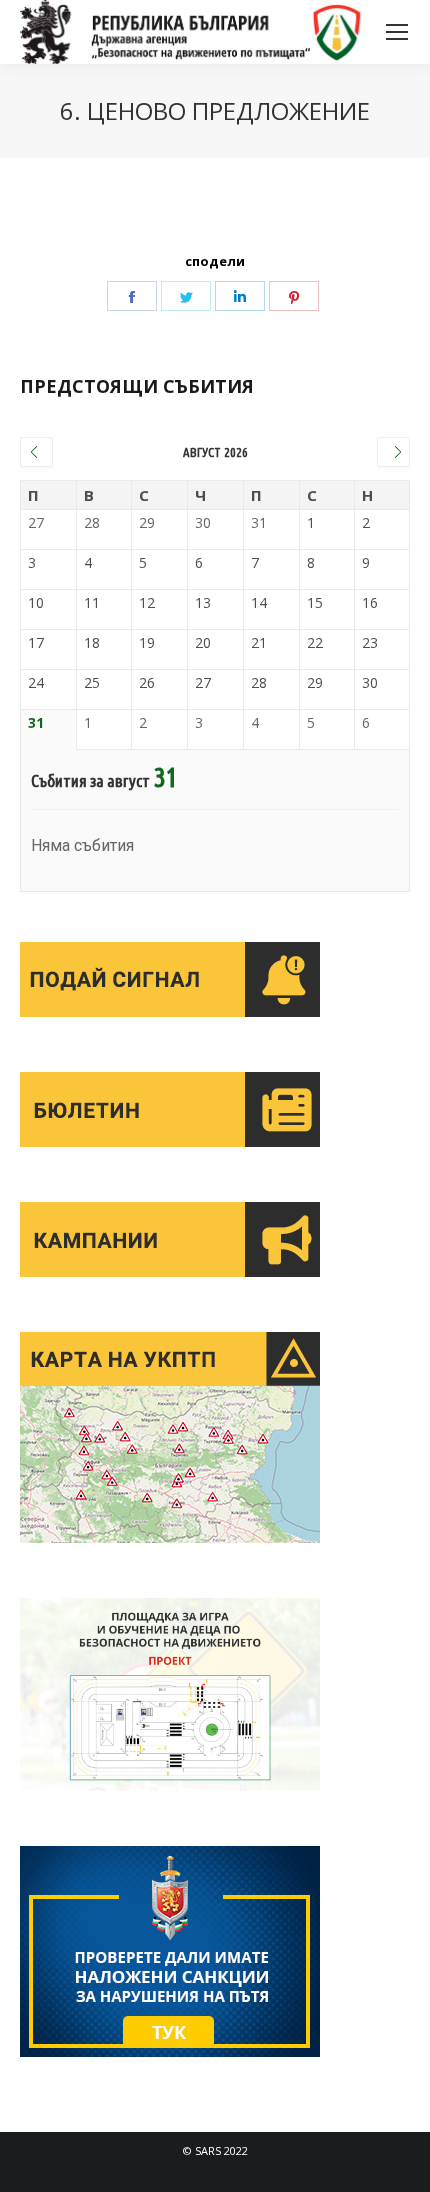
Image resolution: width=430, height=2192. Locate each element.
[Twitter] (186, 296)
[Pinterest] (294, 296)
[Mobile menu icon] (397, 32)
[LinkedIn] (240, 296)
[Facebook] (132, 296)
